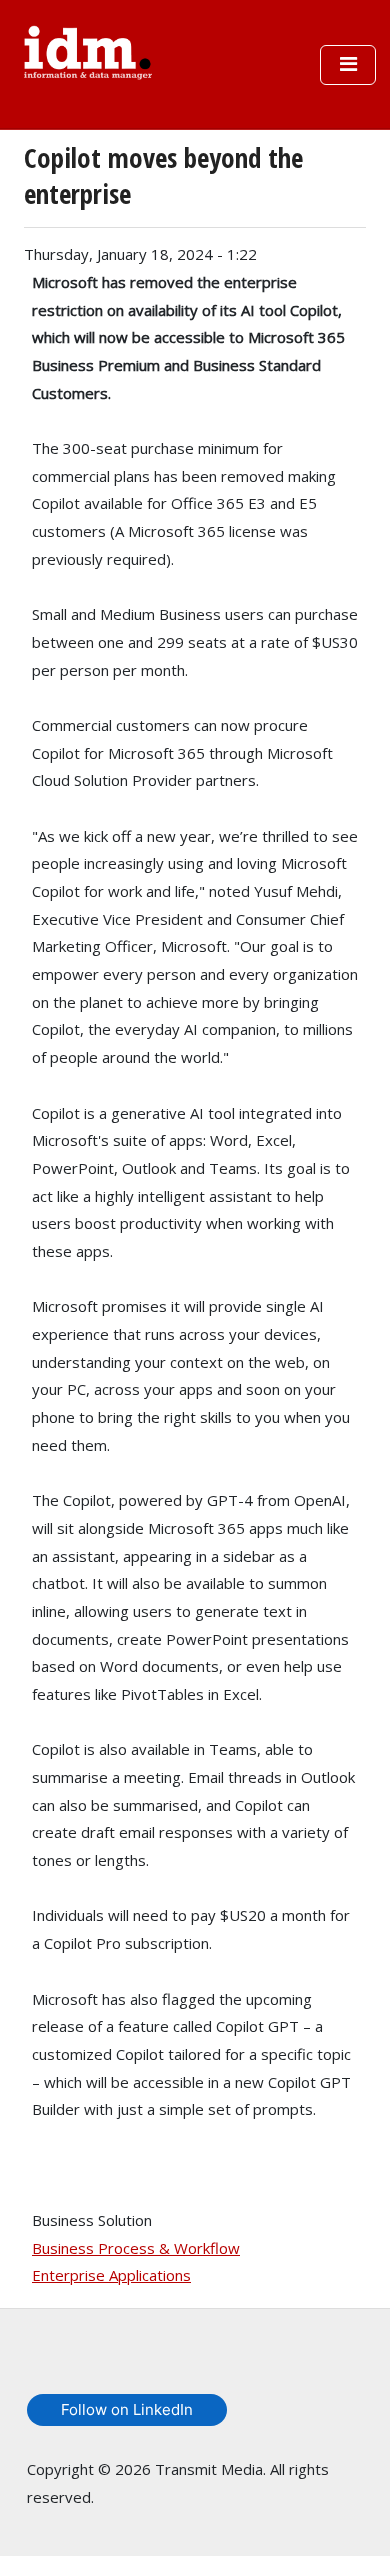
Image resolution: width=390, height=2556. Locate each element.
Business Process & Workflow (136, 2248)
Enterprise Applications (111, 2275)
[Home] (88, 50)
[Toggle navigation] (348, 65)
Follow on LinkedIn (127, 2409)
